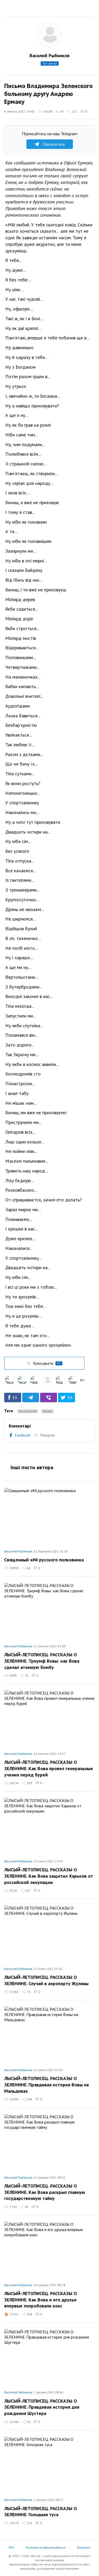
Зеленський (28, 1411)
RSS (11, 2547)
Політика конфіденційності (46, 2547)
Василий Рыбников (49, 55)
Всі (82, 1380)
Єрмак (47, 1411)
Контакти (84, 2547)
